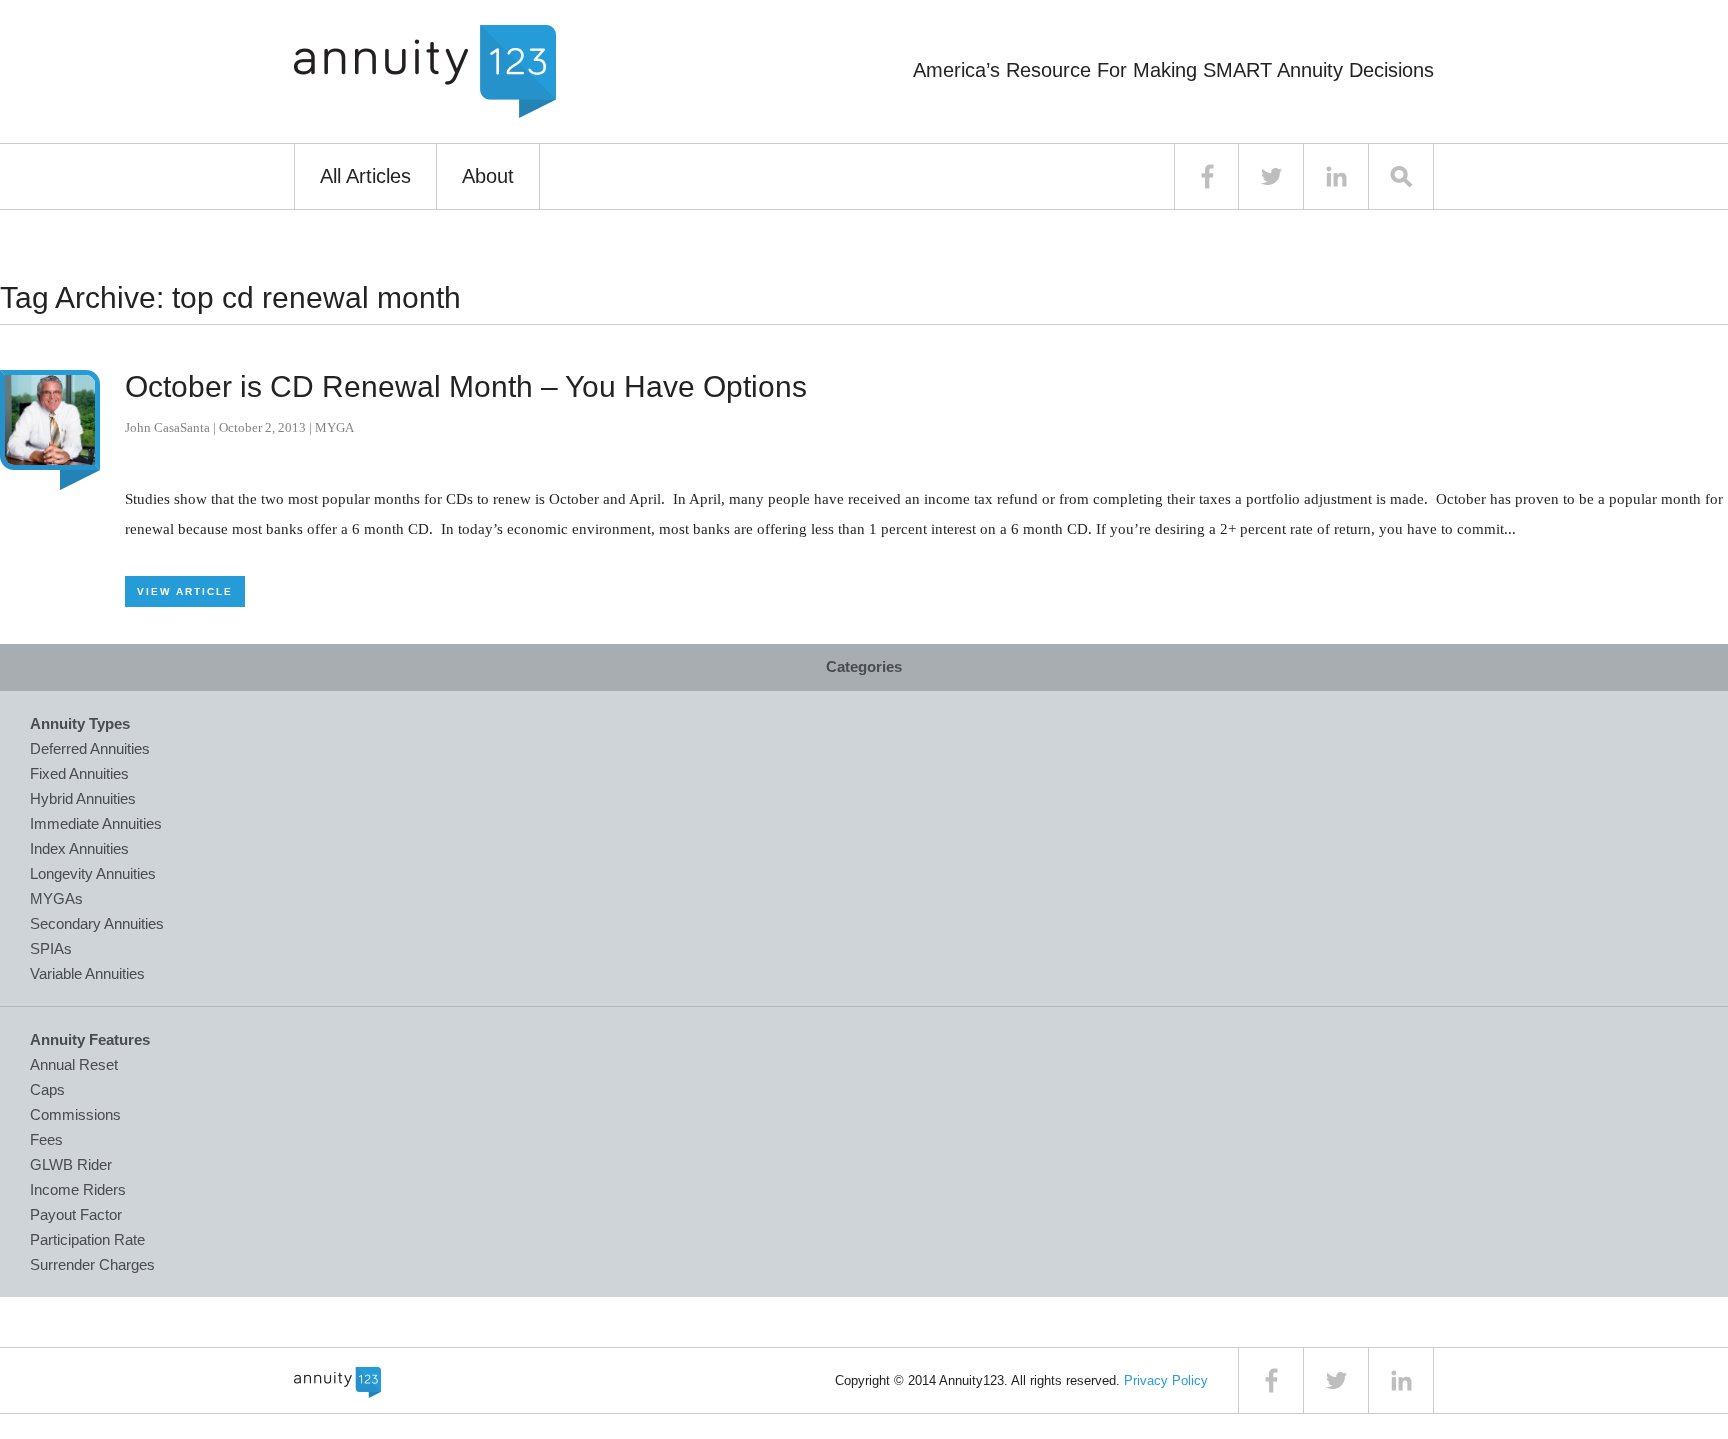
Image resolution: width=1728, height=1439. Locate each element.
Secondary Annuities (97, 923)
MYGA (334, 427)
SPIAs (51, 948)
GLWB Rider (71, 1164)
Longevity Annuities (93, 873)
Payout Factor (76, 1214)
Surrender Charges (92, 1264)
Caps (47, 1089)
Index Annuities (79, 848)
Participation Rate (87, 1239)
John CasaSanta (167, 427)
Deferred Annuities (90, 748)
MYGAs (56, 898)
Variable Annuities (87, 973)
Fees (46, 1139)
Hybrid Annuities (83, 798)
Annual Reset (74, 1064)
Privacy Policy (1166, 1380)
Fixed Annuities (79, 773)
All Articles (365, 176)
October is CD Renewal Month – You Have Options (466, 386)
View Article (185, 591)
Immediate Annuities (96, 823)
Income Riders (78, 1189)
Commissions (75, 1114)
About (488, 176)
